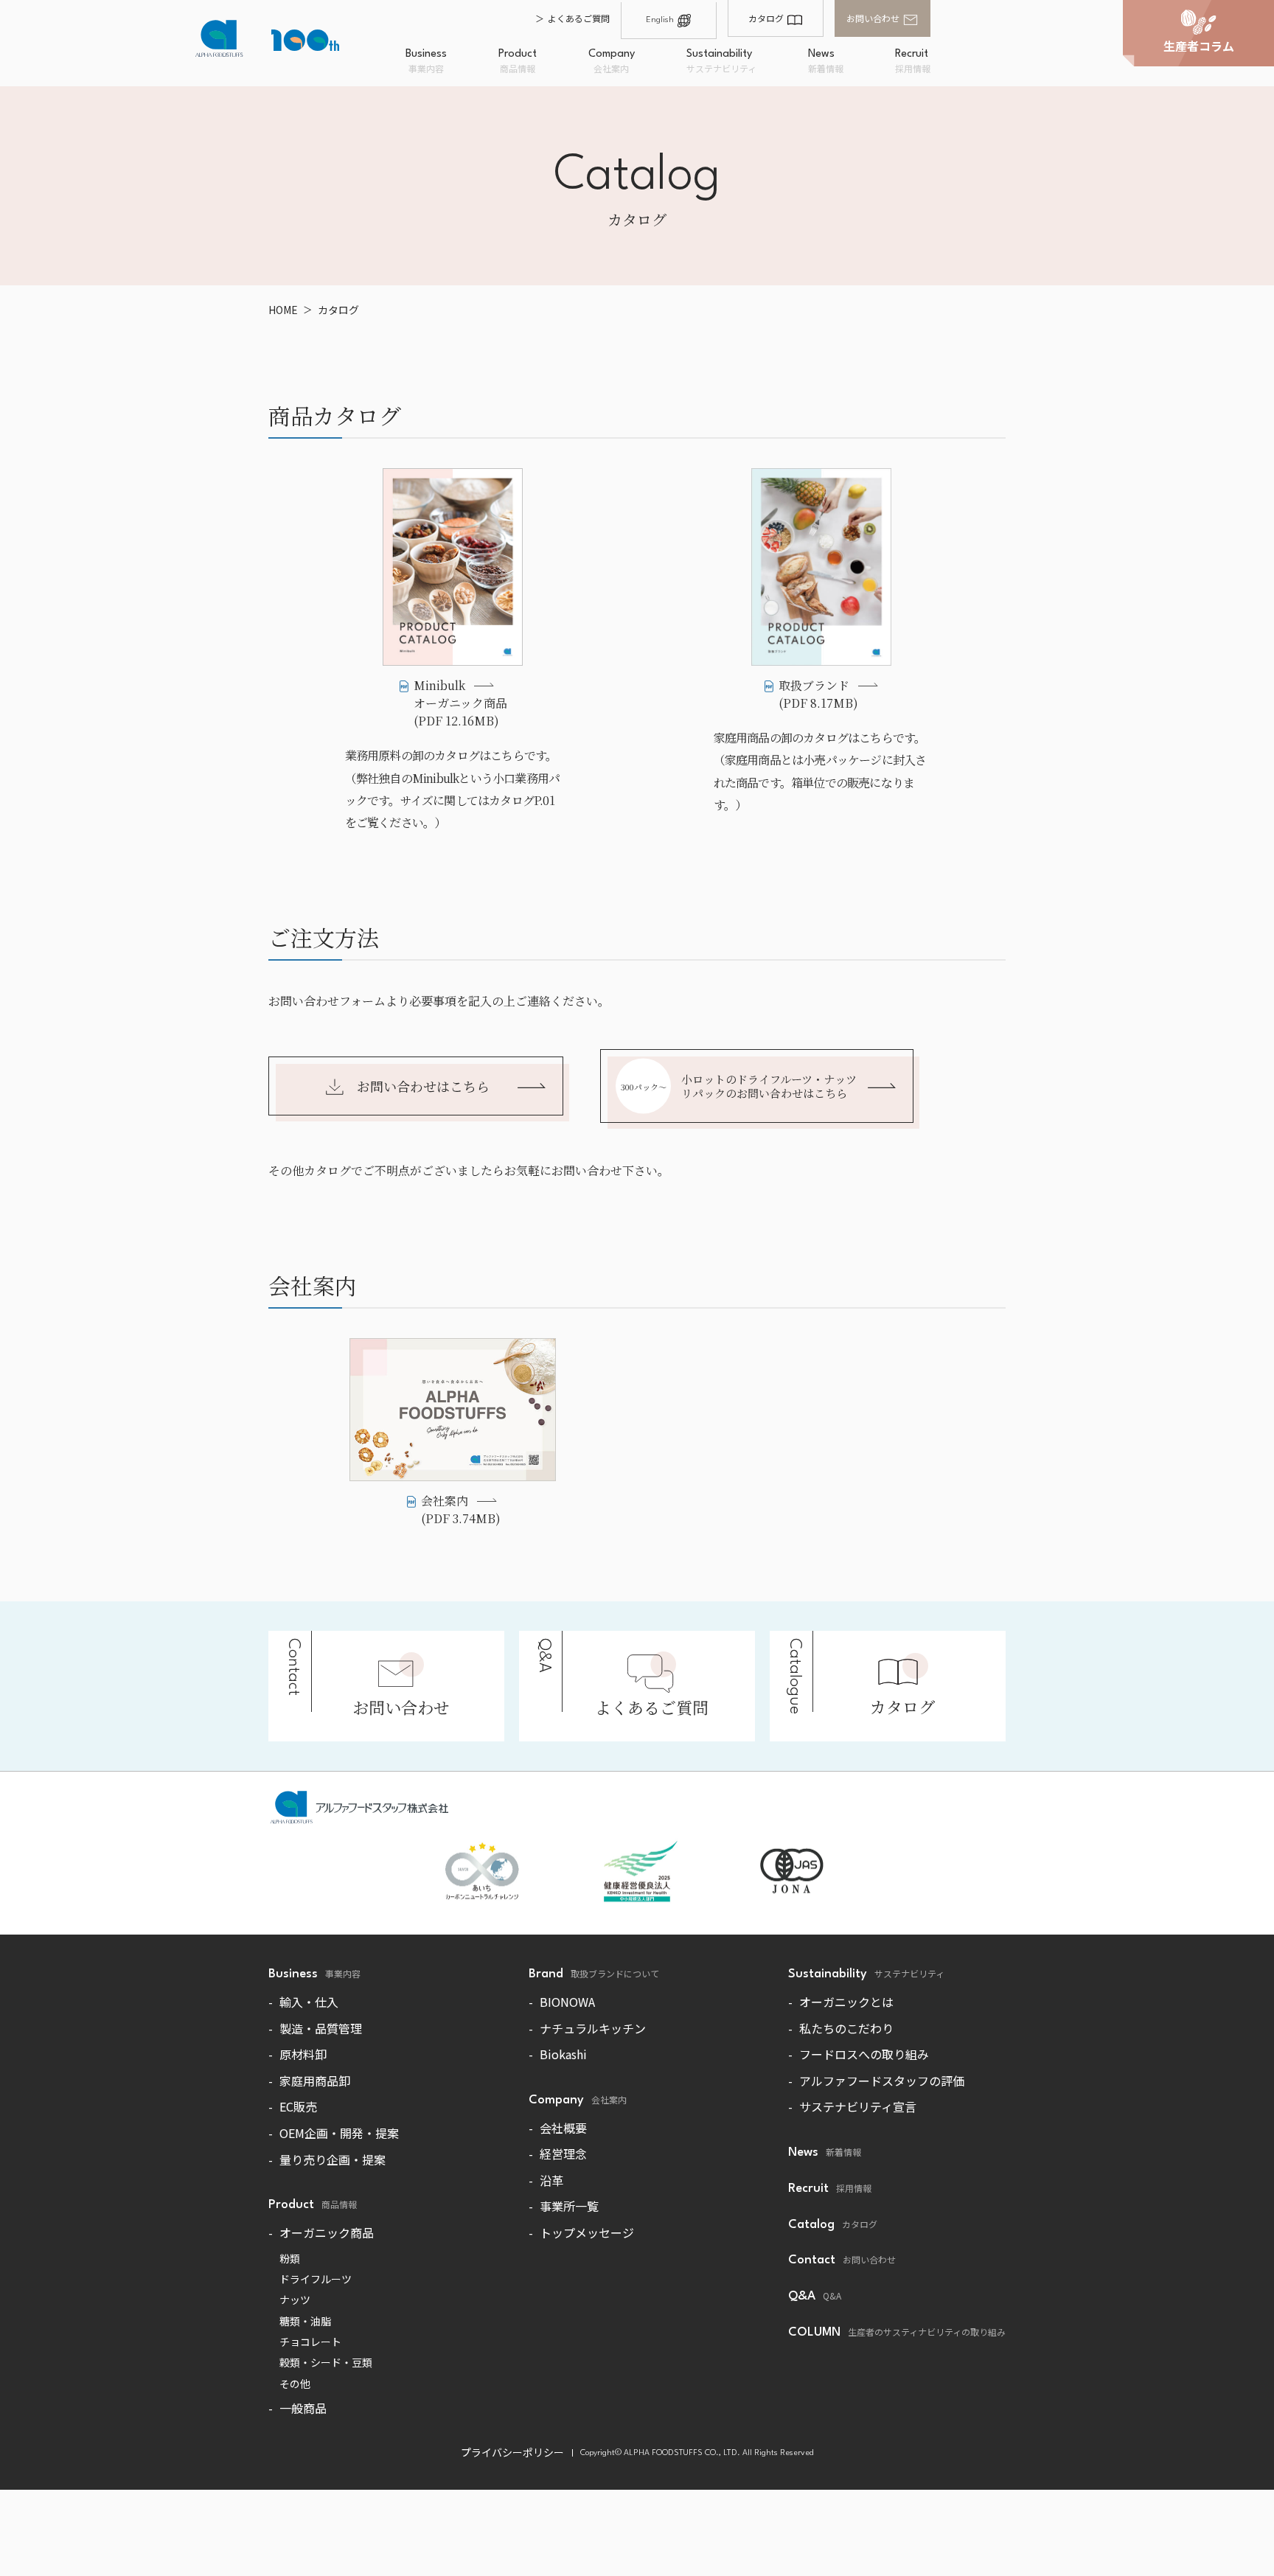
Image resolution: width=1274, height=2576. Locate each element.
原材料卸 (303, 2054)
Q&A (815, 2296)
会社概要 (563, 2128)
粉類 (290, 2258)
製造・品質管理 (321, 2028)
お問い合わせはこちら (423, 1086)
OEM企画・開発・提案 (339, 2133)
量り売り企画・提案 (333, 2159)
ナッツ (295, 2300)
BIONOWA (567, 2002)
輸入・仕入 (309, 2002)
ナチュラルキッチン (593, 2028)
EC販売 (298, 2106)
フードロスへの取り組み (864, 2054)
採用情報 (913, 62)
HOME (283, 310)
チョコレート (310, 2342)
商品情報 (518, 62)
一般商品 (303, 2408)
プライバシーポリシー (512, 2452)
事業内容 (426, 62)
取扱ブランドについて (594, 1974)
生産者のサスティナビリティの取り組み (897, 2332)
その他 (295, 2384)
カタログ (766, 18)
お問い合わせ (873, 18)
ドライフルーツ (316, 2279)
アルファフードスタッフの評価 (882, 2081)
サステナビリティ (721, 62)
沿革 (551, 2180)
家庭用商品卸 (315, 2081)
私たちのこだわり (846, 2028)
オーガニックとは (846, 2002)
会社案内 (612, 62)
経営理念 (563, 2154)
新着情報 (826, 62)
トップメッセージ (587, 2232)
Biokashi (563, 2054)
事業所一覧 (569, 2206)
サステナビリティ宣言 (858, 2106)
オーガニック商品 (327, 2232)
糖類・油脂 (305, 2321)
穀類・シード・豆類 (326, 2362)
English (660, 20)
